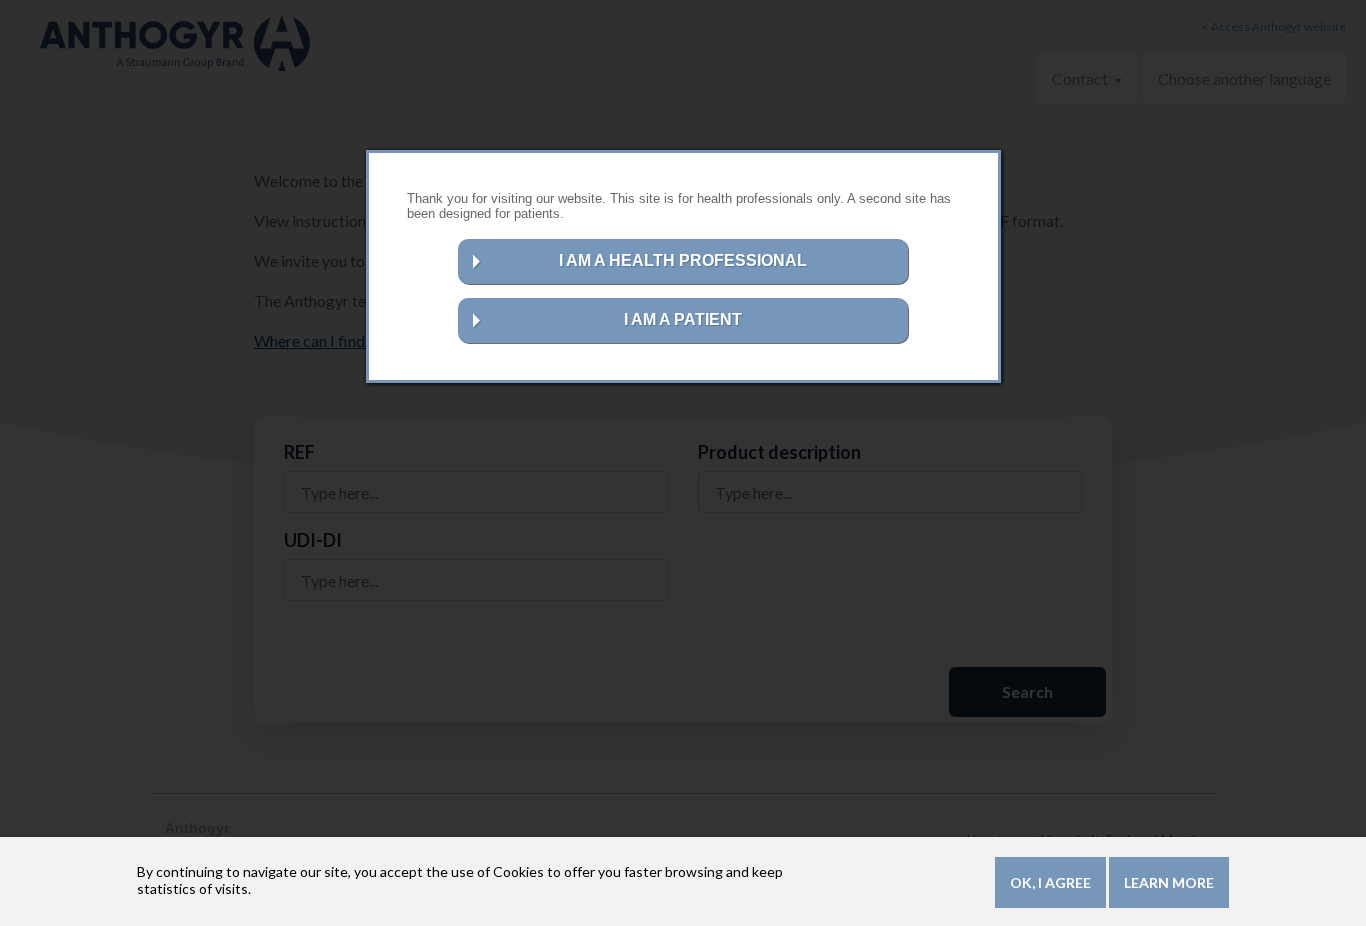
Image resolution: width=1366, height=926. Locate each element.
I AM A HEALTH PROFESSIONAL (683, 260)
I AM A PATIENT (683, 319)
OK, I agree (1050, 882)
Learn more (1169, 882)
